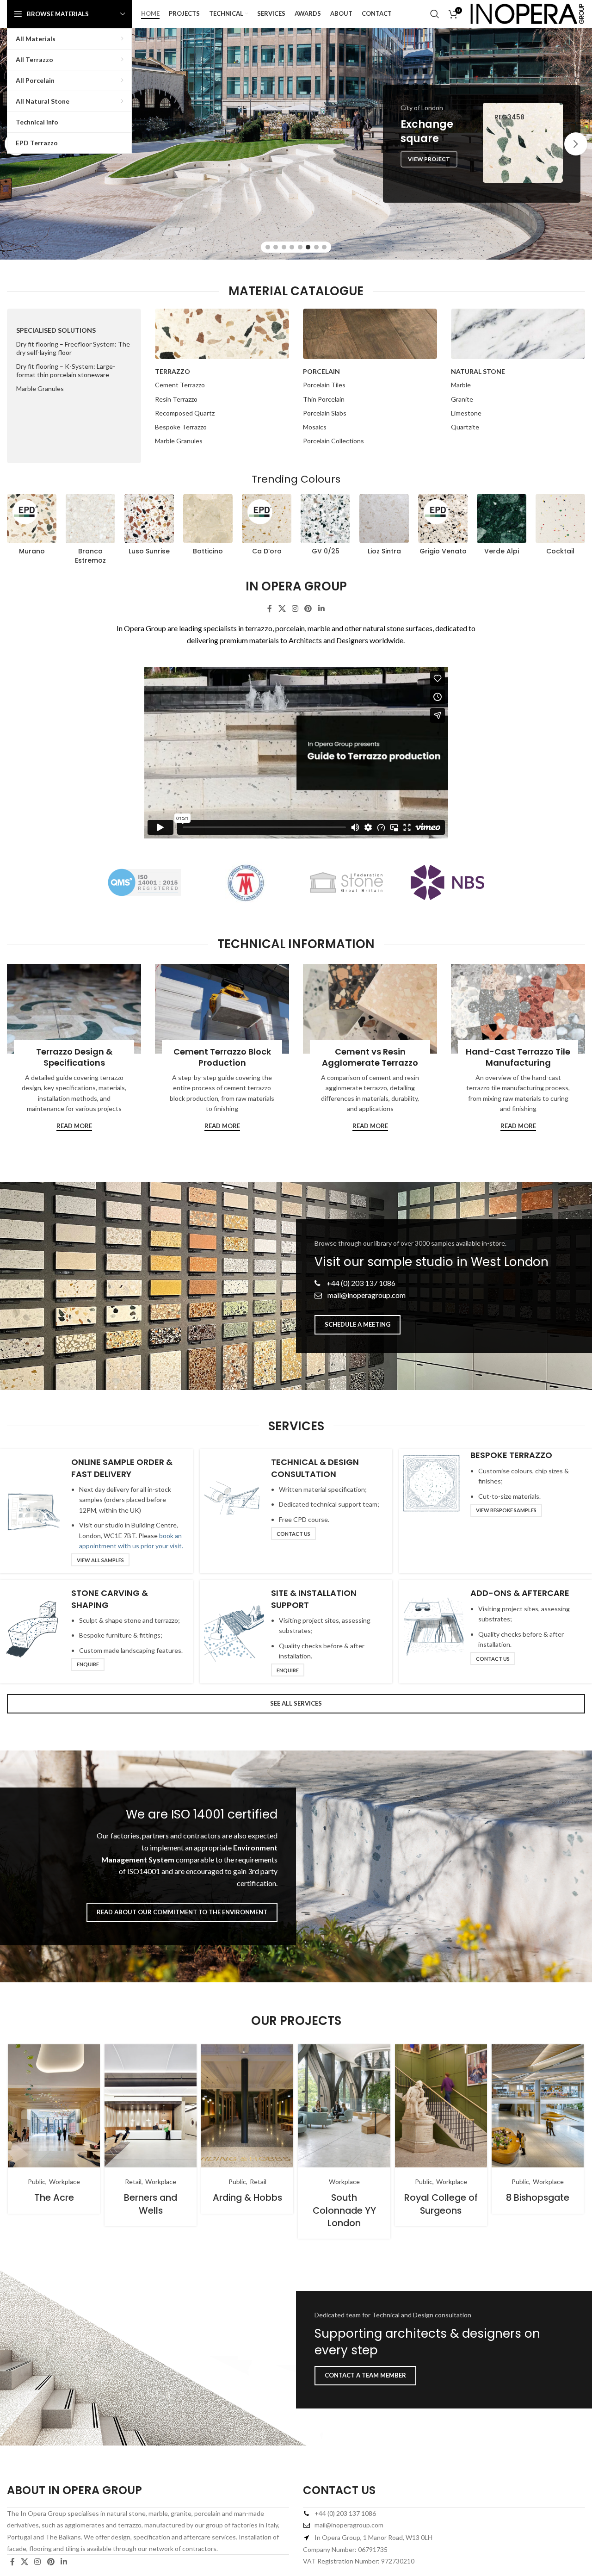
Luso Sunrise (149, 551)
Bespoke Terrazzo (181, 427)
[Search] (435, 14)
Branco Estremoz (90, 556)
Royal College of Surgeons (441, 2204)
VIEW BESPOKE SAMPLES (506, 1510)
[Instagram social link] (295, 608)
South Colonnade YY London (344, 2210)
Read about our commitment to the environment (182, 1912)
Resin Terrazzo (176, 399)
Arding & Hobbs (247, 2197)
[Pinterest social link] (308, 608)
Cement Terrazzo (180, 385)
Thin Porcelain (324, 399)
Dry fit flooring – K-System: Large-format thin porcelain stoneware (66, 370)
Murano (32, 551)
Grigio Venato (443, 551)
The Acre (54, 2197)
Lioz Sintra (384, 551)
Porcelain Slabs (325, 413)
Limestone (466, 413)
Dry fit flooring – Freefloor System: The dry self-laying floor (73, 348)
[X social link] (282, 608)
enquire (88, 1664)
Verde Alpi (502, 551)
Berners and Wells (151, 2204)
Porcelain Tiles (324, 385)
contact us (293, 1534)
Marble (461, 385)
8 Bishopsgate (538, 2197)
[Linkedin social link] (321, 608)
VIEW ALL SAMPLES (100, 1560)
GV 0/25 (326, 551)
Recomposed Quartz (185, 413)
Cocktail (560, 551)
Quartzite (465, 427)
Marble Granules (40, 388)
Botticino (208, 551)
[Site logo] (527, 13)
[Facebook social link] (270, 608)
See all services (296, 1703)
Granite (462, 399)
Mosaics (315, 427)
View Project (429, 173)
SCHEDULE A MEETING (358, 1324)
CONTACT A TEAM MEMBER (365, 2375)
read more (74, 1126)
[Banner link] (74, 1009)
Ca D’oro (267, 551)
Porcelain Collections (333, 441)
